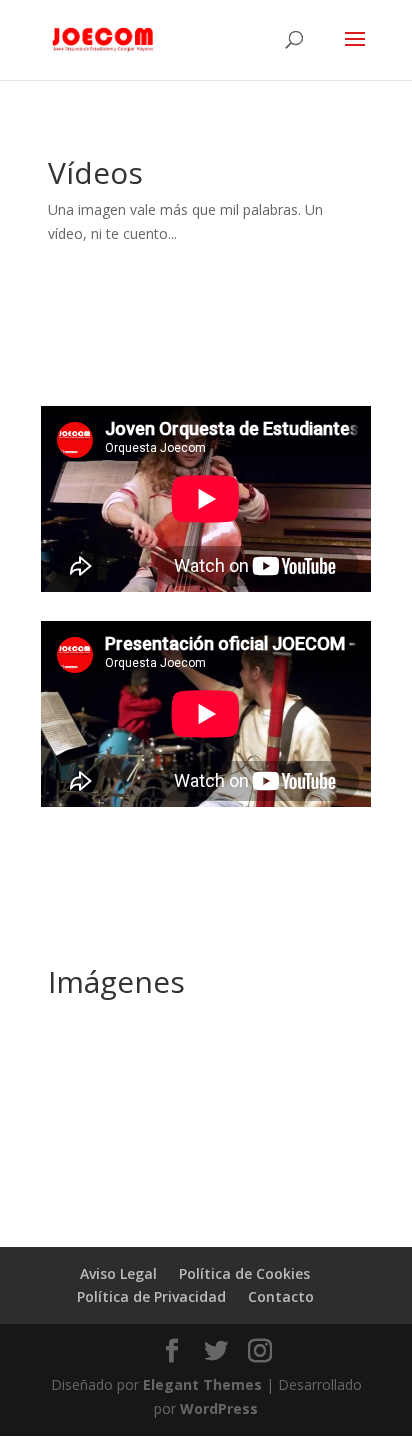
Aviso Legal (118, 1273)
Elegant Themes (202, 1384)
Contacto (281, 1296)
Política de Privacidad (151, 1296)
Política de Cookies (244, 1273)
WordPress (219, 1408)
